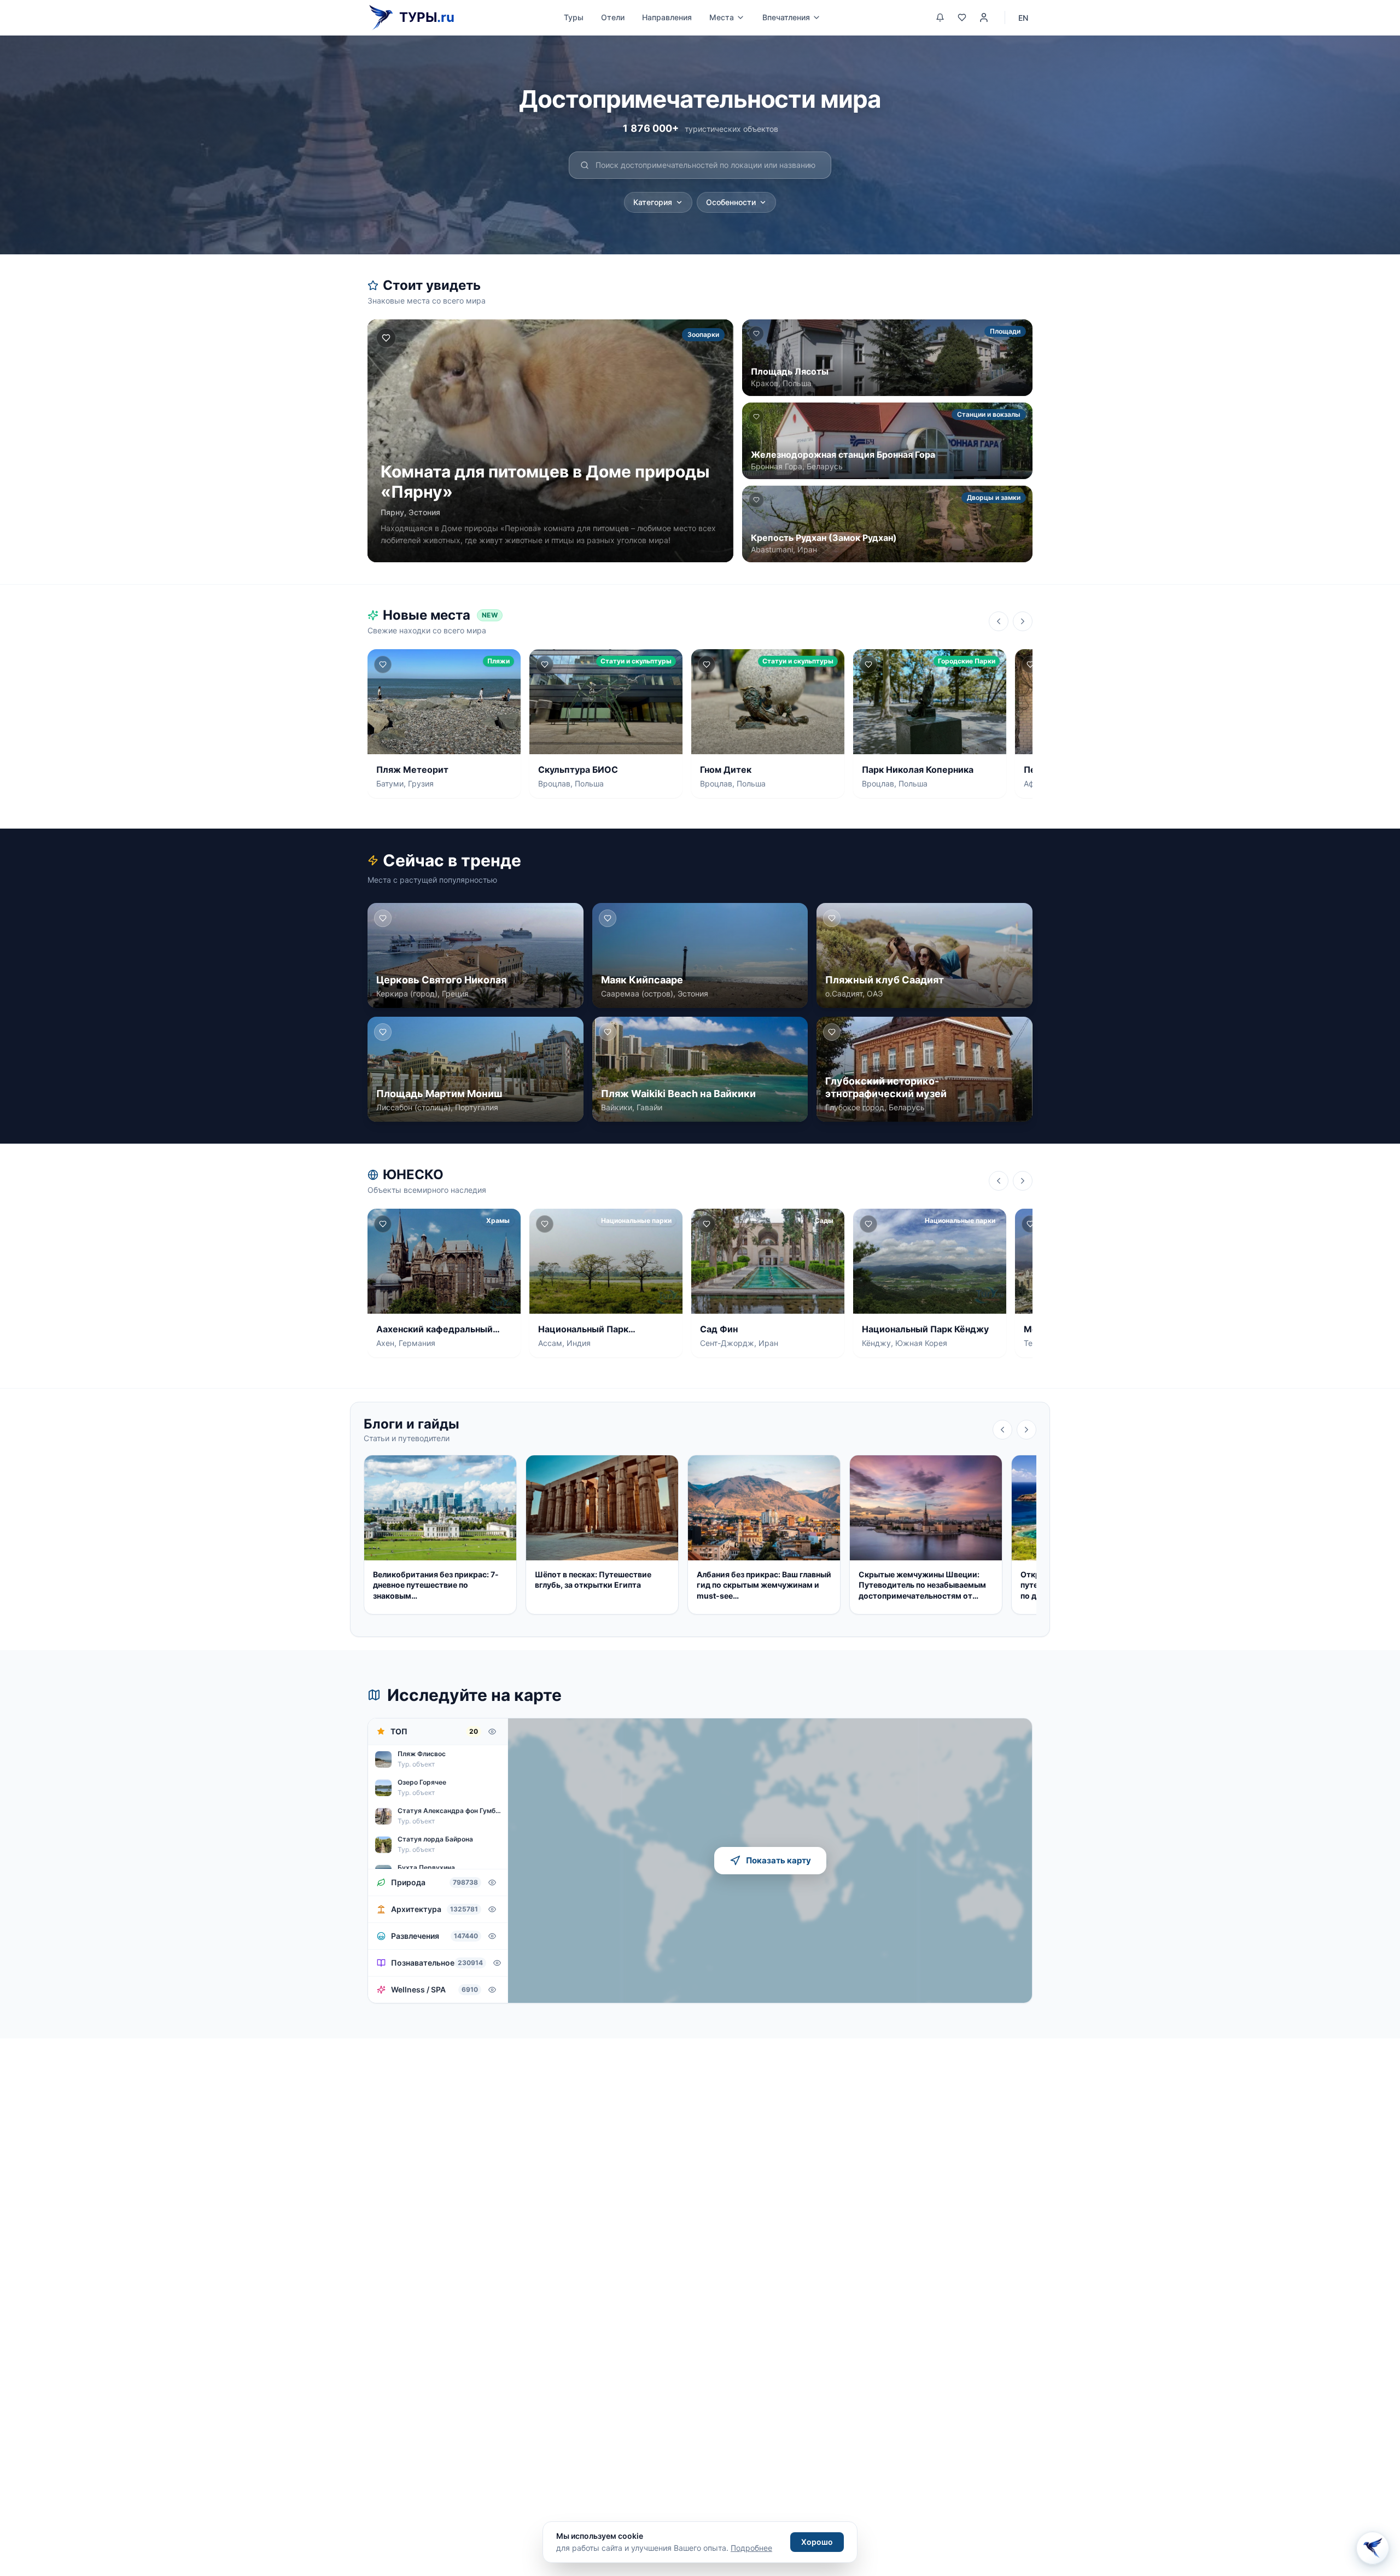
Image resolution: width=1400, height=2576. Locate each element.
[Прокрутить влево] (999, 621)
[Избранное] (962, 18)
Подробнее (751, 2548)
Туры (574, 17)
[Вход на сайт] (984, 18)
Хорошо (817, 2542)
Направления (667, 17)
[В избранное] (386, 338)
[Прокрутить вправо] (1023, 621)
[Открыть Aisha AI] (1373, 2549)
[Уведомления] (940, 18)
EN (1023, 18)
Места (722, 17)
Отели (613, 17)
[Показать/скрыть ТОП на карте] (492, 1732)
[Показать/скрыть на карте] (492, 1883)
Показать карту (778, 1860)
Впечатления (786, 17)
